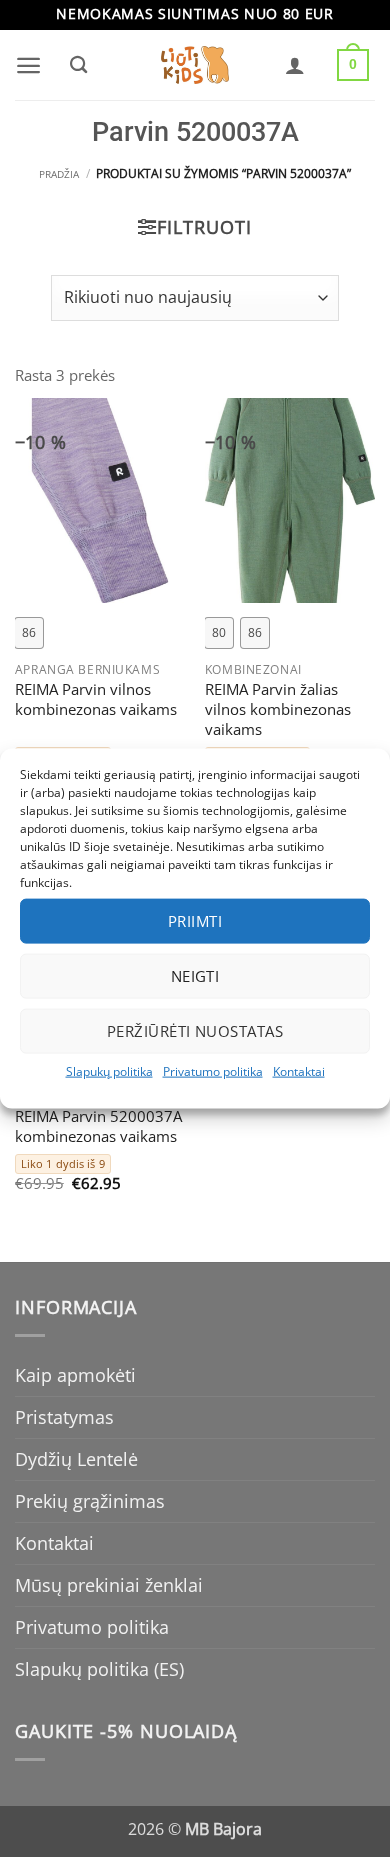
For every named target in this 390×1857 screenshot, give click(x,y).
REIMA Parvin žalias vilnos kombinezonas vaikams (278, 710)
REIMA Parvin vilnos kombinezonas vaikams (96, 700)
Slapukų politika (109, 1070)
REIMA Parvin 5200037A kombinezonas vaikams (98, 1127)
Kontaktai (299, 1070)
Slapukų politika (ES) (99, 1669)
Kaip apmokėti (75, 1375)
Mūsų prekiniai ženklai (109, 1585)
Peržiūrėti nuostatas (195, 1031)
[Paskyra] (295, 65)
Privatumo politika (213, 1070)
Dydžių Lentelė (76, 1459)
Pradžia (59, 174)
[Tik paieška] (78, 65)
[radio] (29, 633)
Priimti (195, 921)
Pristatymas (64, 1417)
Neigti (195, 976)
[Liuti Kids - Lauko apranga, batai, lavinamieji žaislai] (195, 65)
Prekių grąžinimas (90, 1501)
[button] (28, 65)
